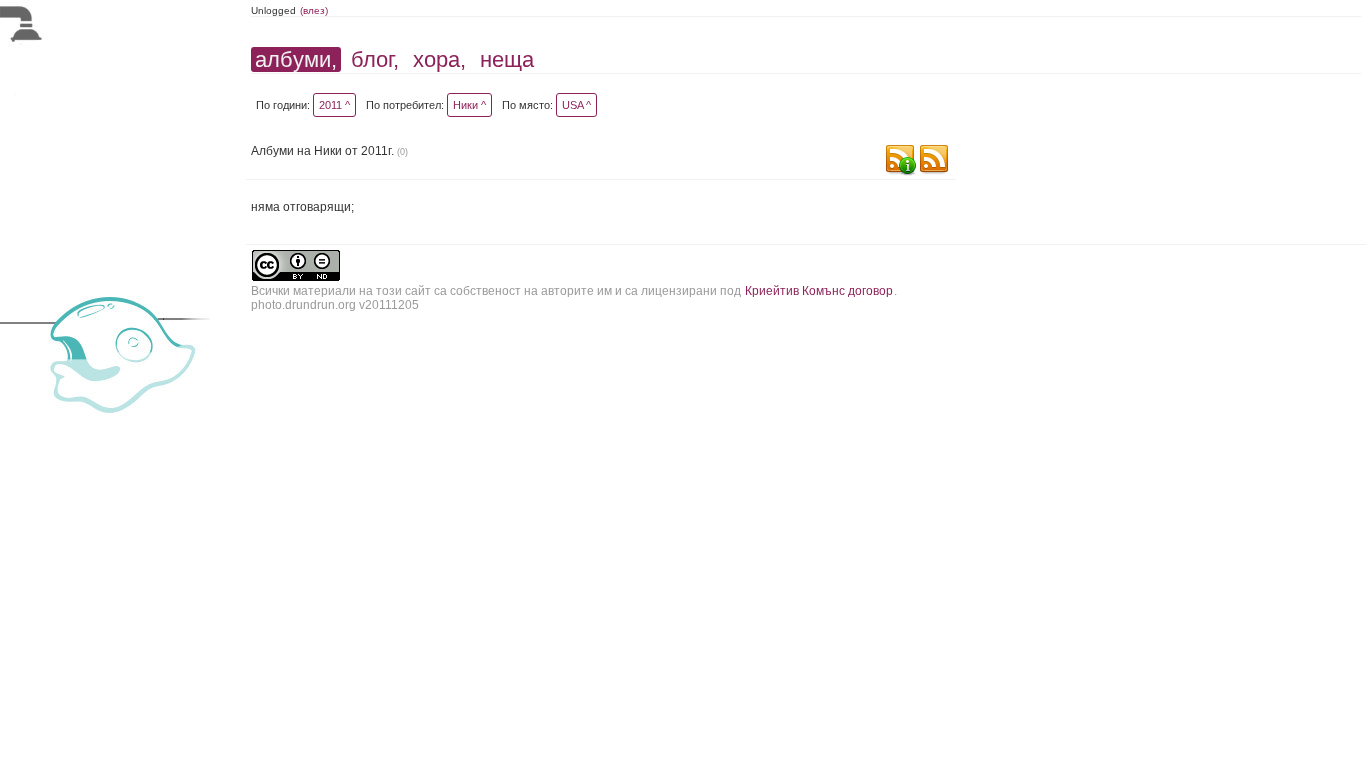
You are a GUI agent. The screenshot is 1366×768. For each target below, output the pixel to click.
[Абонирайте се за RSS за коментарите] (900, 161)
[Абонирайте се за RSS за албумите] (934, 161)
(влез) (314, 10)
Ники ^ (469, 105)
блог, (375, 59)
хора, (439, 59)
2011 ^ (334, 105)
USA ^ (576, 105)
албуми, (296, 59)
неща (507, 59)
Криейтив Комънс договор (819, 291)
